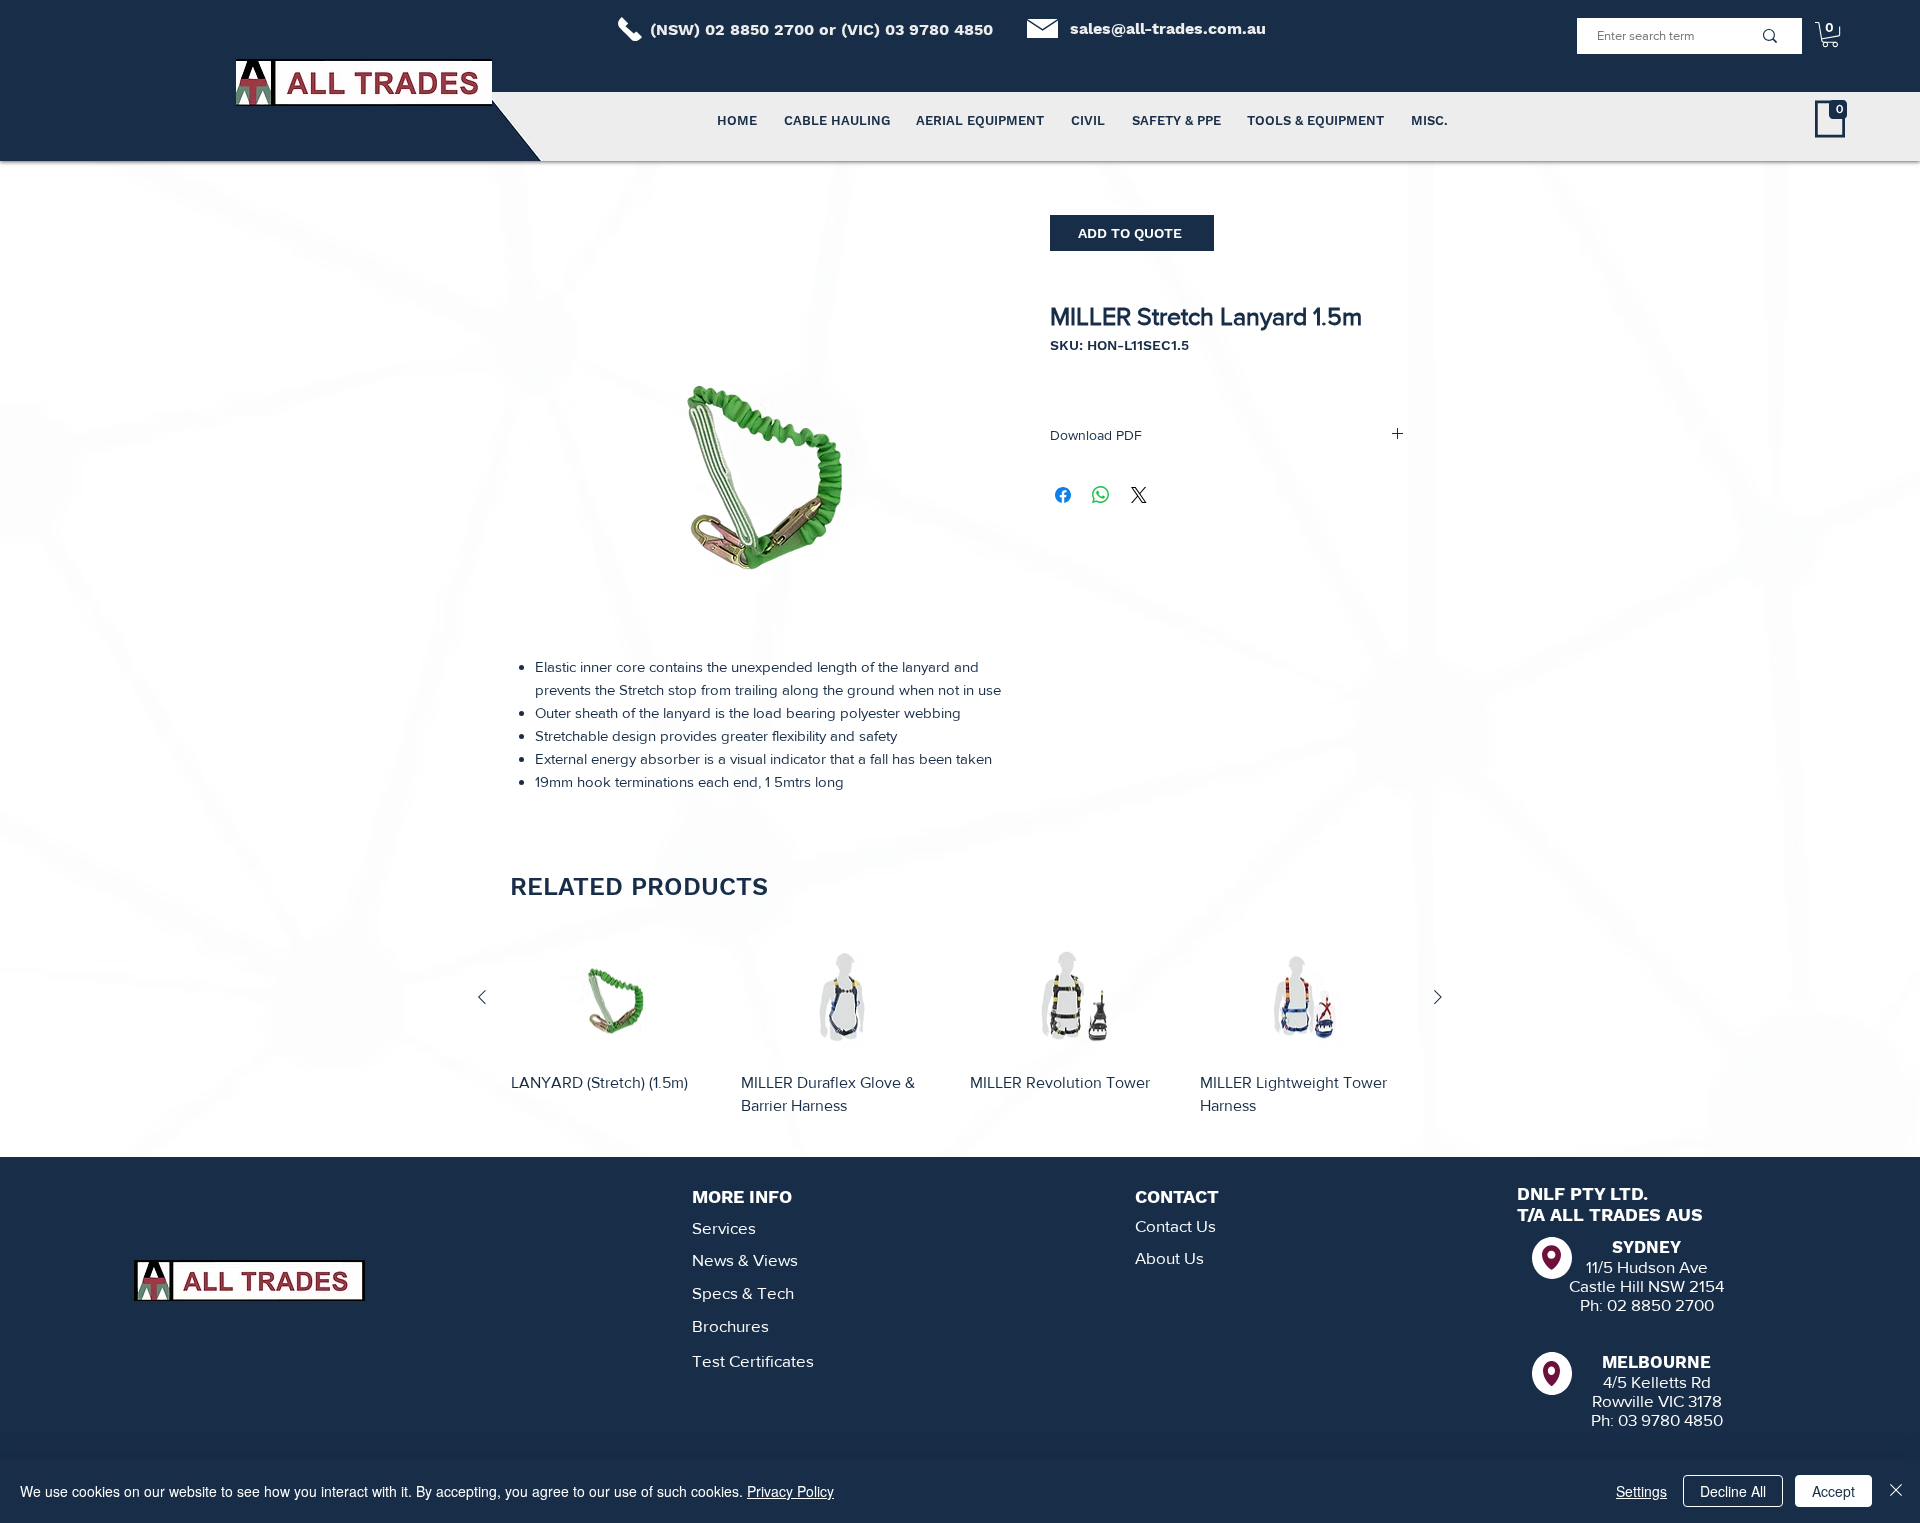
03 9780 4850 (939, 29)
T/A (1533, 1214)
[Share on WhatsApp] (1101, 495)
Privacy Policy (790, 1491)
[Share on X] (1139, 495)
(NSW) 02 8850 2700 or (745, 29)
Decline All (1733, 1491)
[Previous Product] (482, 997)
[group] (960, 1039)
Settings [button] (1641, 1491)
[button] (1830, 34)
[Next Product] (1438, 997)
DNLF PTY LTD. (1582, 1193)
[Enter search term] (1770, 36)
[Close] (1896, 1491)
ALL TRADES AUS (1626, 1214)
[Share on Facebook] (1063, 495)
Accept (1833, 1491)
